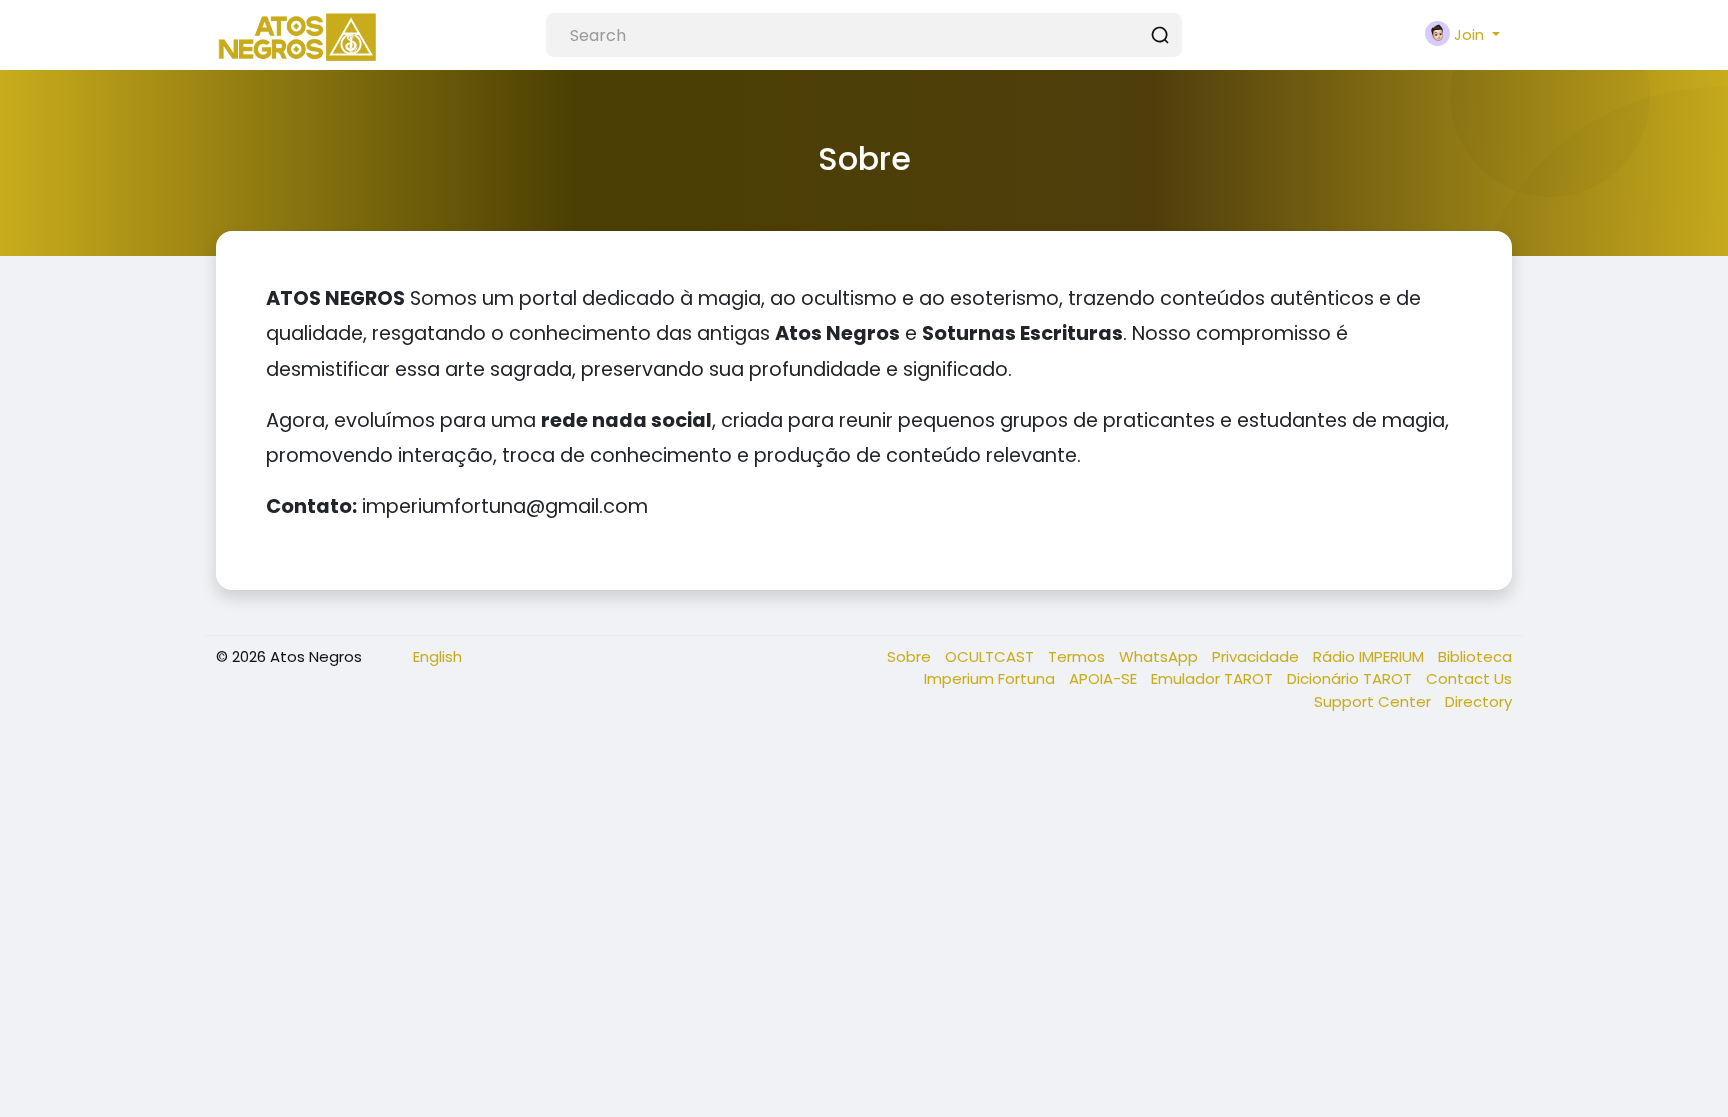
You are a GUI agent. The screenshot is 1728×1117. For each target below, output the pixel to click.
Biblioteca (1475, 656)
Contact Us (1469, 678)
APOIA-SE (1105, 678)
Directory (1478, 701)
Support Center (1374, 701)
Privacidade (1257, 656)
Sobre (911, 656)
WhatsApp (1160, 656)
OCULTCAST (991, 656)
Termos (1078, 656)
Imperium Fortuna (991, 678)
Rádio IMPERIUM (1370, 656)
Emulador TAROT (1214, 678)
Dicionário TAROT (1351, 678)
